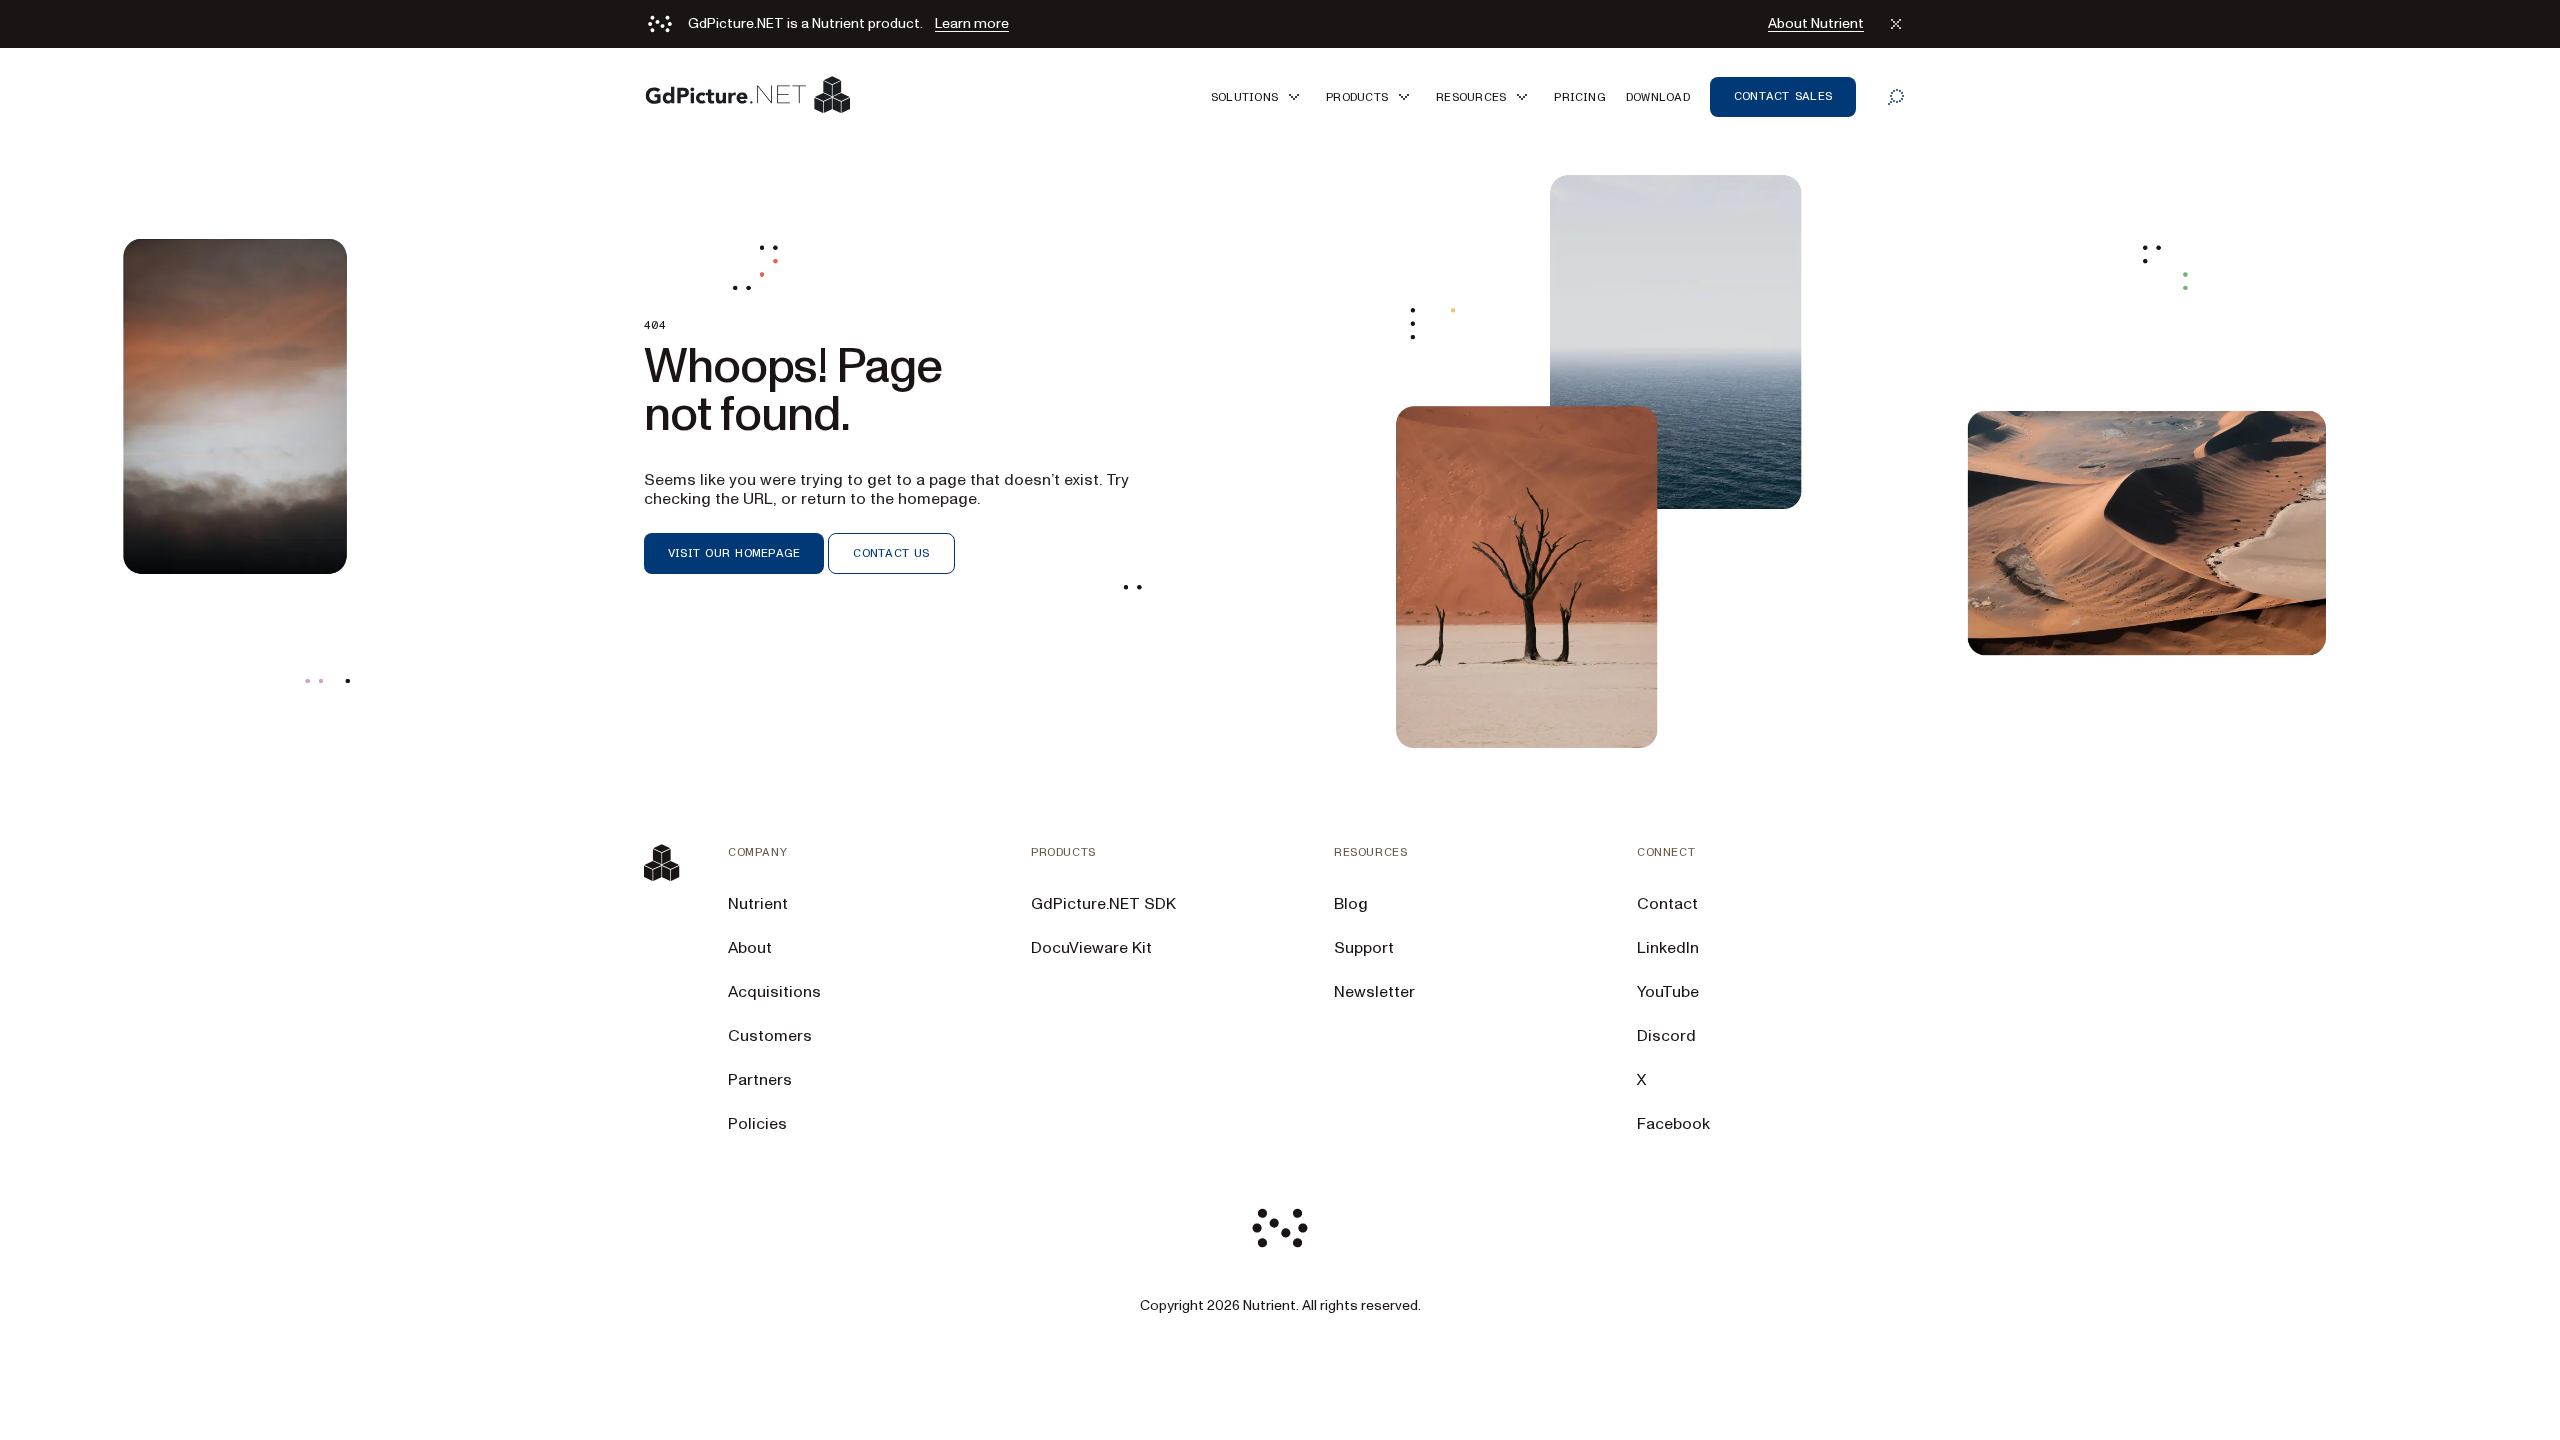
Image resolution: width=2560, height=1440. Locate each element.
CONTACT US (891, 553)
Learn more (972, 24)
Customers (770, 1036)
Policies (757, 1124)
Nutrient (758, 904)
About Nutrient (1816, 24)
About (750, 948)
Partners (760, 1080)
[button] (1258, 96)
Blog (1351, 904)
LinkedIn (1668, 948)
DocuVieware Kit (1091, 948)
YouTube (1668, 992)
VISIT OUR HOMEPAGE (734, 553)
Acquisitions (774, 992)
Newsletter (1374, 992)
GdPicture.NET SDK (1103, 904)
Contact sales (1783, 96)
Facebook (1673, 1124)
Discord (1666, 1036)
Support (1364, 948)
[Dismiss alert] (1896, 24)
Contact (1667, 904)
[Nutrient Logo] (748, 96)
